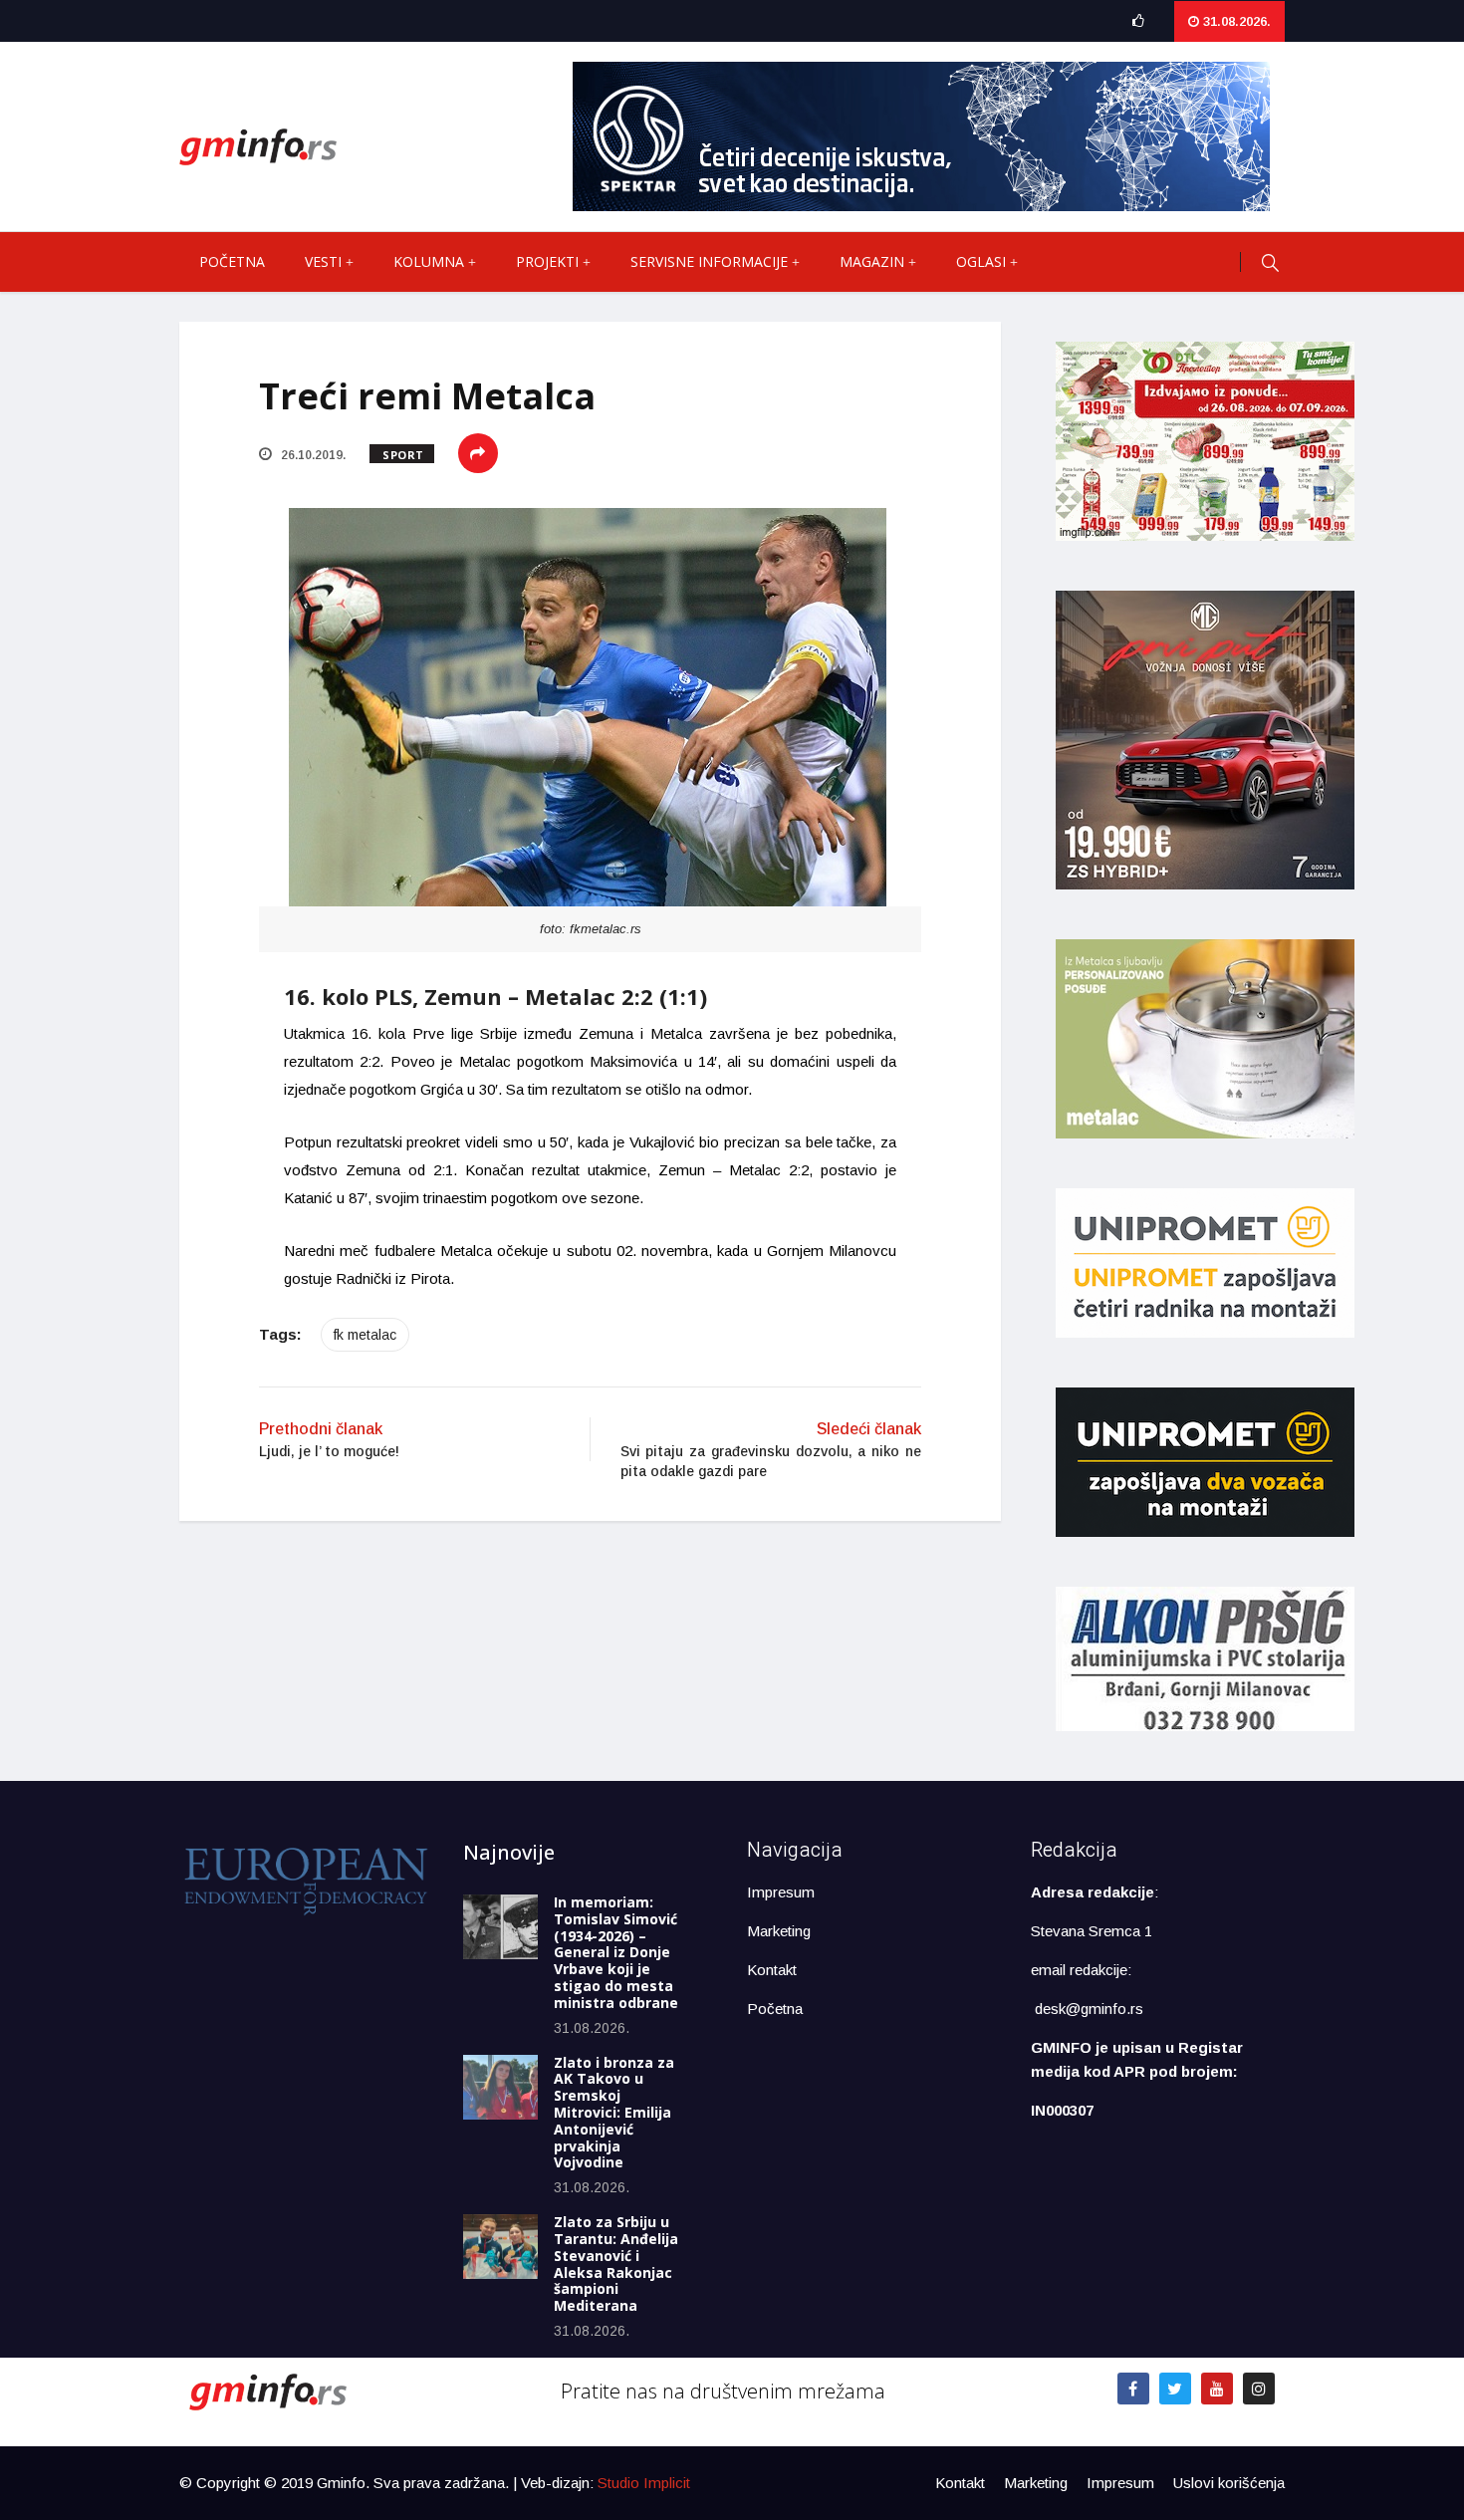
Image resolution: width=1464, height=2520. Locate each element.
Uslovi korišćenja (1229, 2483)
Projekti (547, 261)
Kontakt (772, 1970)
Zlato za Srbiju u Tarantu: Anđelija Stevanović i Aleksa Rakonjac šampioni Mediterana (616, 2264)
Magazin (872, 261)
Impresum (781, 1892)
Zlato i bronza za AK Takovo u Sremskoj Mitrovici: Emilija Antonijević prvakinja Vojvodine (614, 2113)
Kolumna (429, 261)
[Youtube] (1217, 2389)
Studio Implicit (644, 2483)
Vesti (323, 261)
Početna (232, 261)
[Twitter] (1175, 2389)
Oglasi (981, 261)
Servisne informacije (709, 261)
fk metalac (365, 1335)
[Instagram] (1259, 2389)
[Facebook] (1133, 2389)
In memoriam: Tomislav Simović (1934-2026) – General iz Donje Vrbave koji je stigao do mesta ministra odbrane (616, 1952)
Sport (403, 455)
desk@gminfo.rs (1089, 2009)
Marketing (779, 1931)
